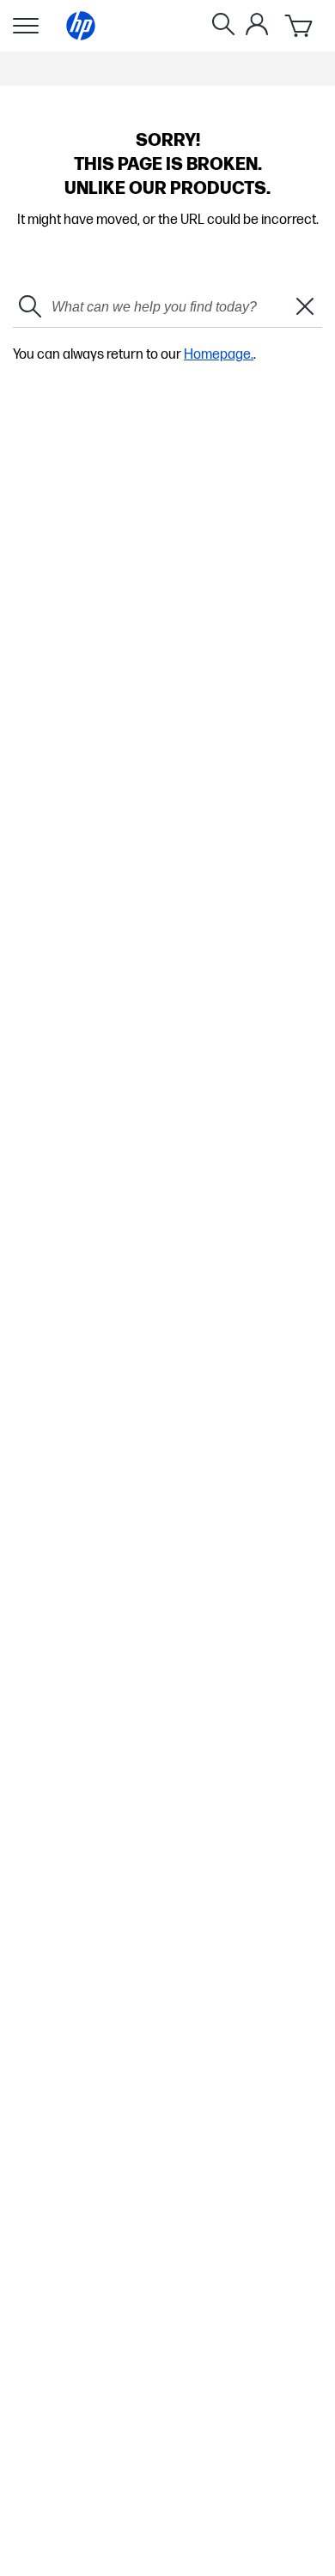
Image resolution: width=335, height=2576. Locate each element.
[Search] (223, 26)
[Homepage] (81, 26)
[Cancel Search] (305, 308)
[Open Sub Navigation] (26, 26)
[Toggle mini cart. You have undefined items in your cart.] (300, 26)
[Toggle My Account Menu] (257, 24)
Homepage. (219, 355)
